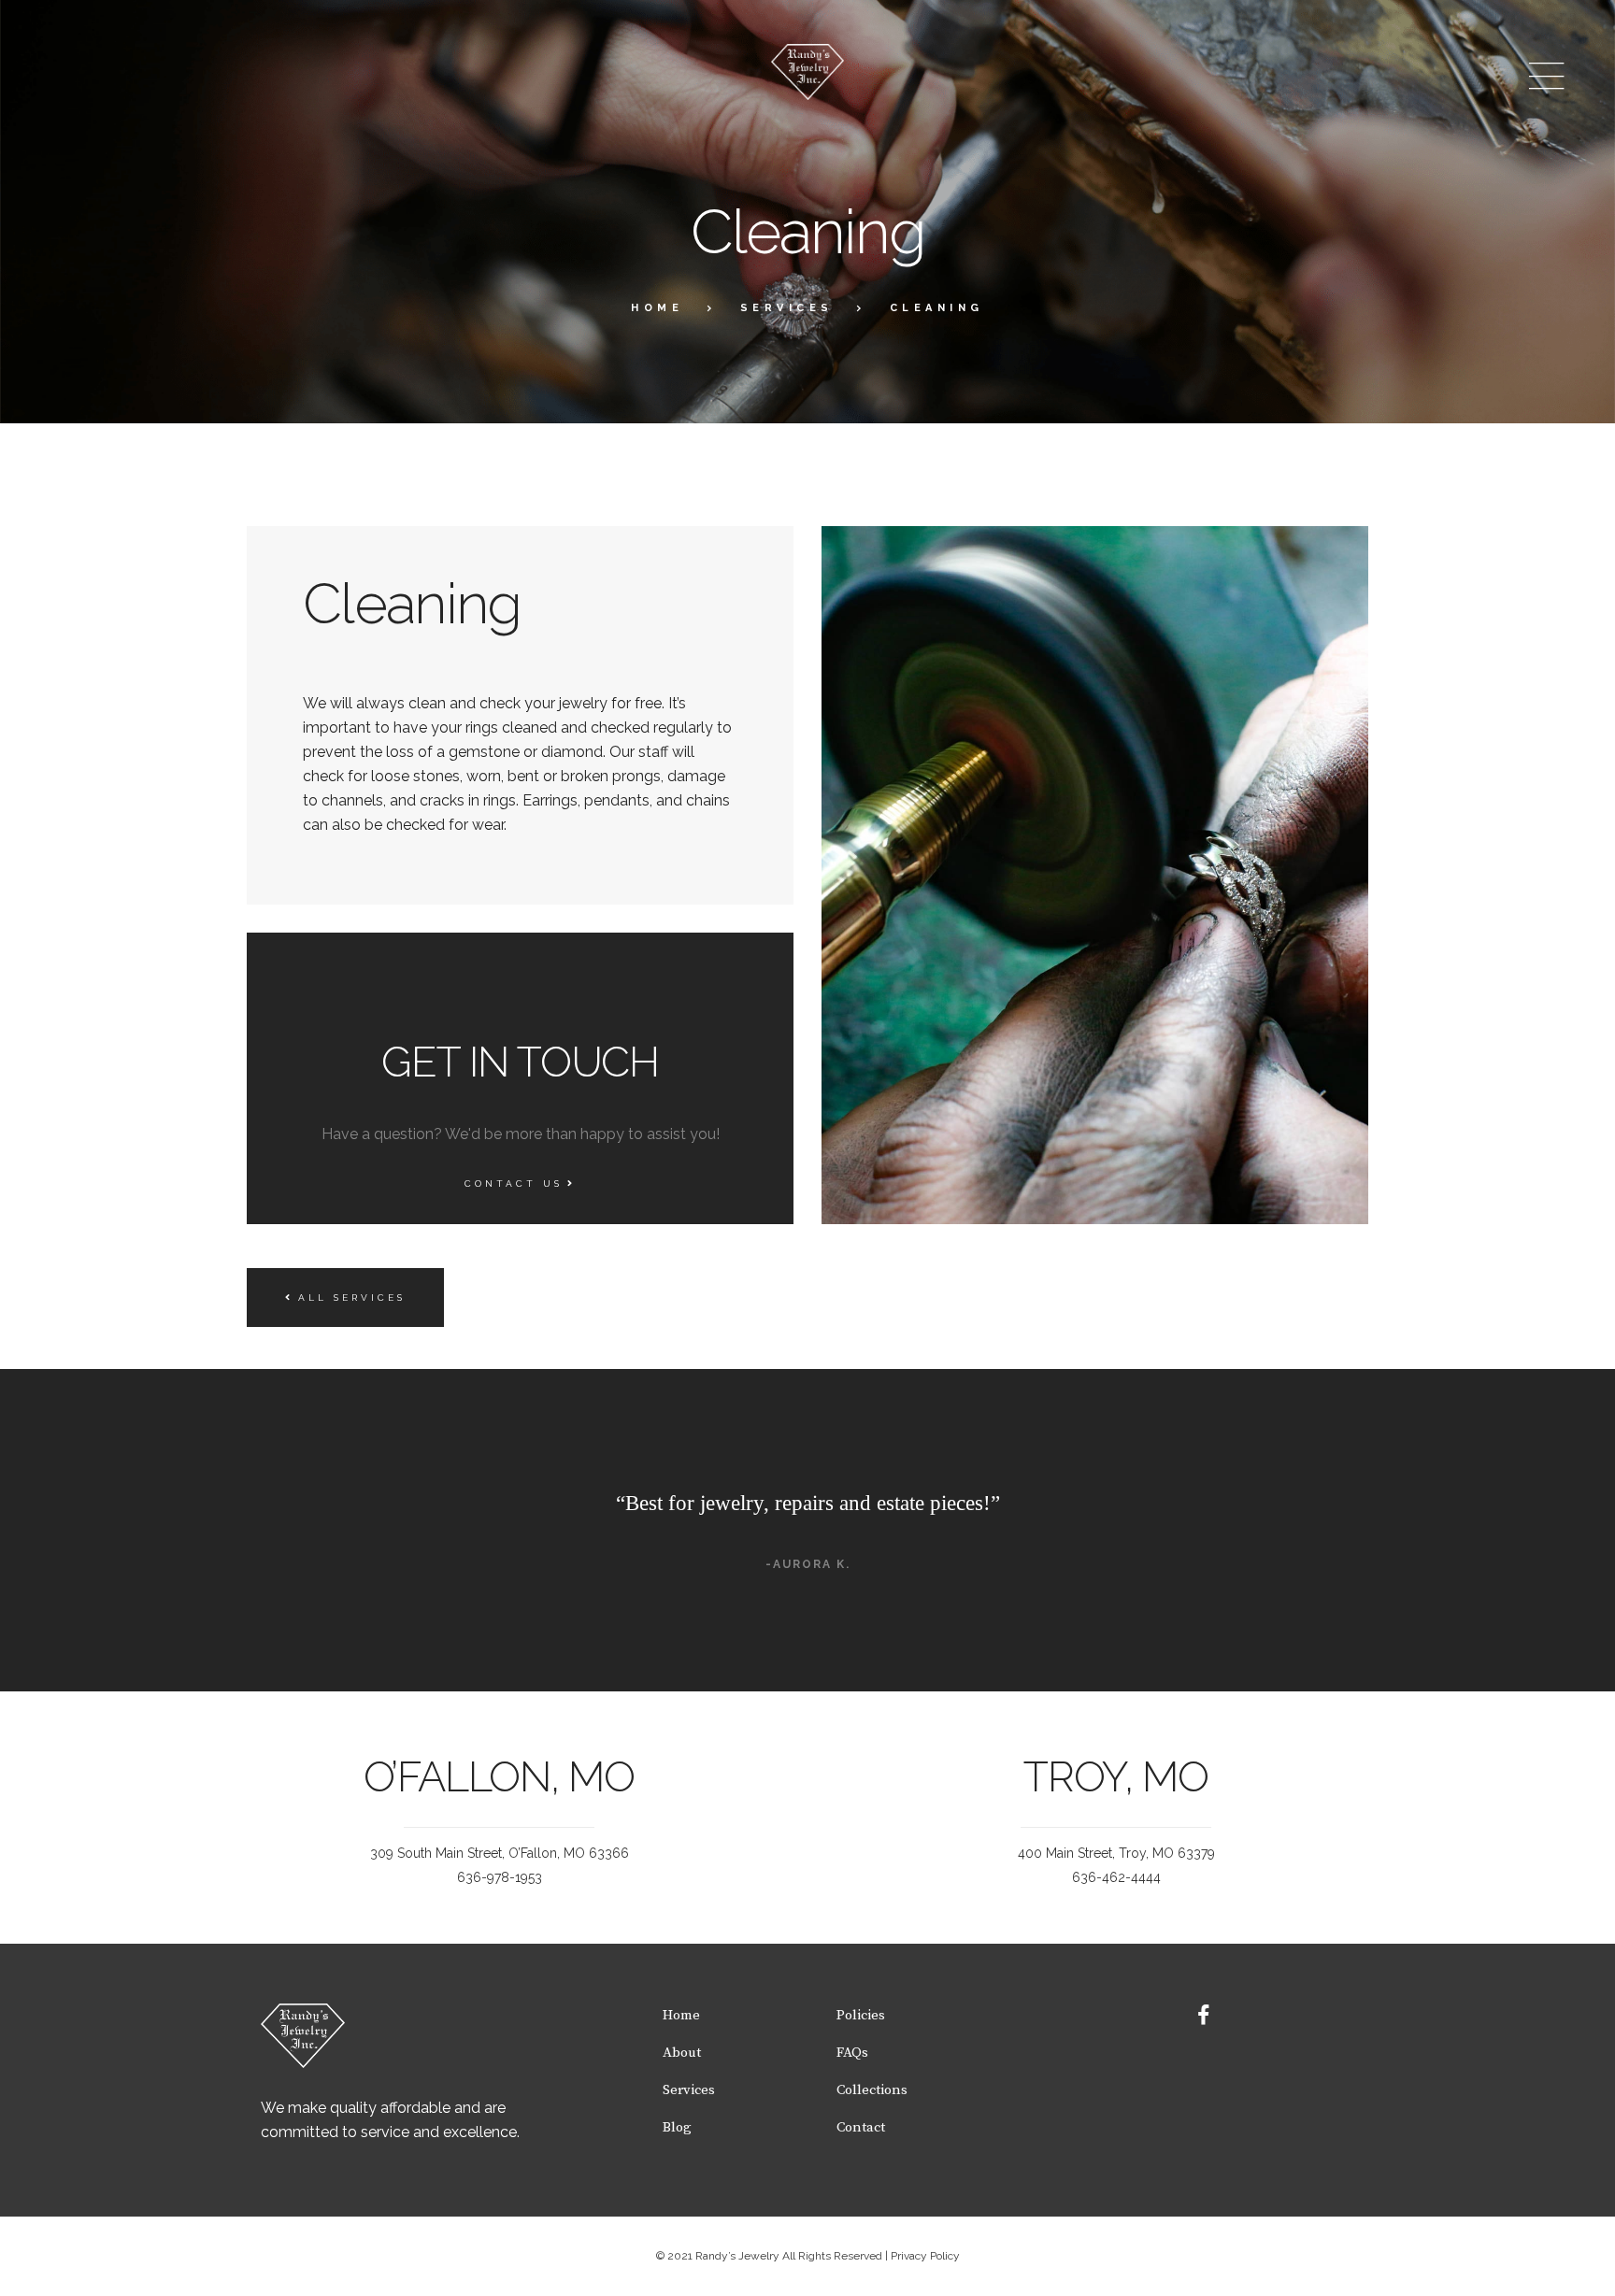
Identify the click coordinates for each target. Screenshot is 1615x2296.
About (682, 2053)
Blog (677, 2127)
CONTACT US (514, 1184)
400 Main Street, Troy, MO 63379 (1116, 1853)
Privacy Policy (925, 2256)
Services (787, 308)
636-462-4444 (1116, 1877)
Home (657, 308)
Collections (872, 2090)
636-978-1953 (500, 1877)
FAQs (852, 2053)
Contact (861, 2127)
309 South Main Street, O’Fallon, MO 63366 (500, 1853)
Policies (861, 2015)
